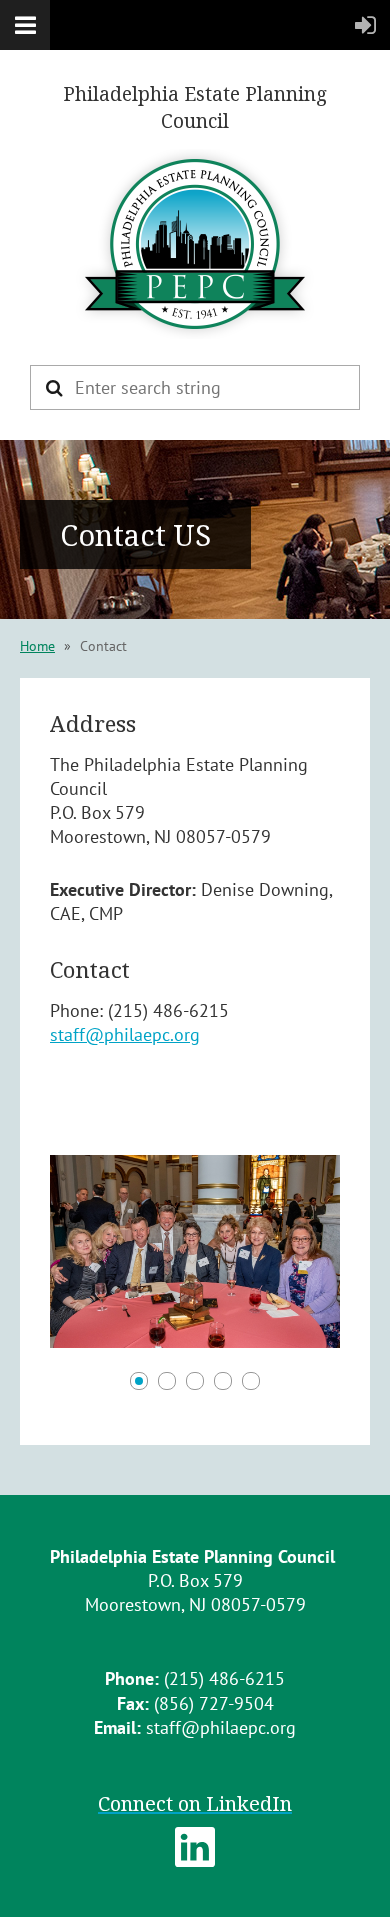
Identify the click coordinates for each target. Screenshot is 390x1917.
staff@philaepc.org (125, 1034)
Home (37, 646)
